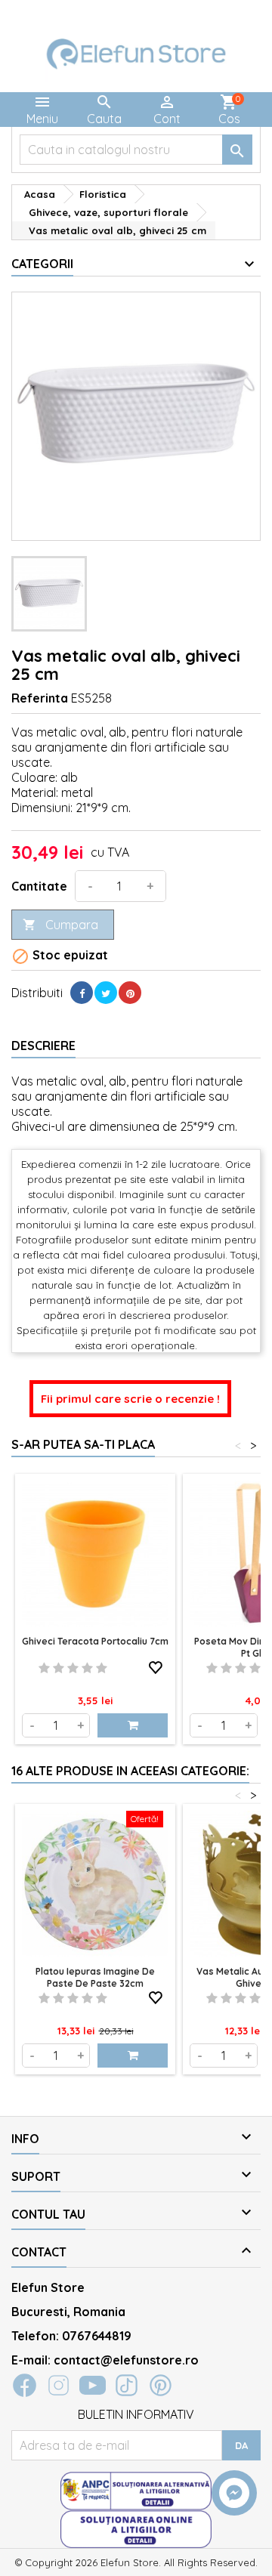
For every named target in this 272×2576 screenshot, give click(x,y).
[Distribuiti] (82, 993)
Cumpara (60, 925)
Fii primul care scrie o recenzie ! (130, 1399)
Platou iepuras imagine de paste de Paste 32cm (95, 1977)
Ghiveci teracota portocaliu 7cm (95, 1641)
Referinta (40, 698)
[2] (59, 1668)
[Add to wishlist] (156, 1665)
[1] (44, 1668)
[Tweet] (106, 993)
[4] (87, 1668)
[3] (73, 1668)
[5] (102, 1668)
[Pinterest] (130, 993)
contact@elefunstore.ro (126, 2360)
